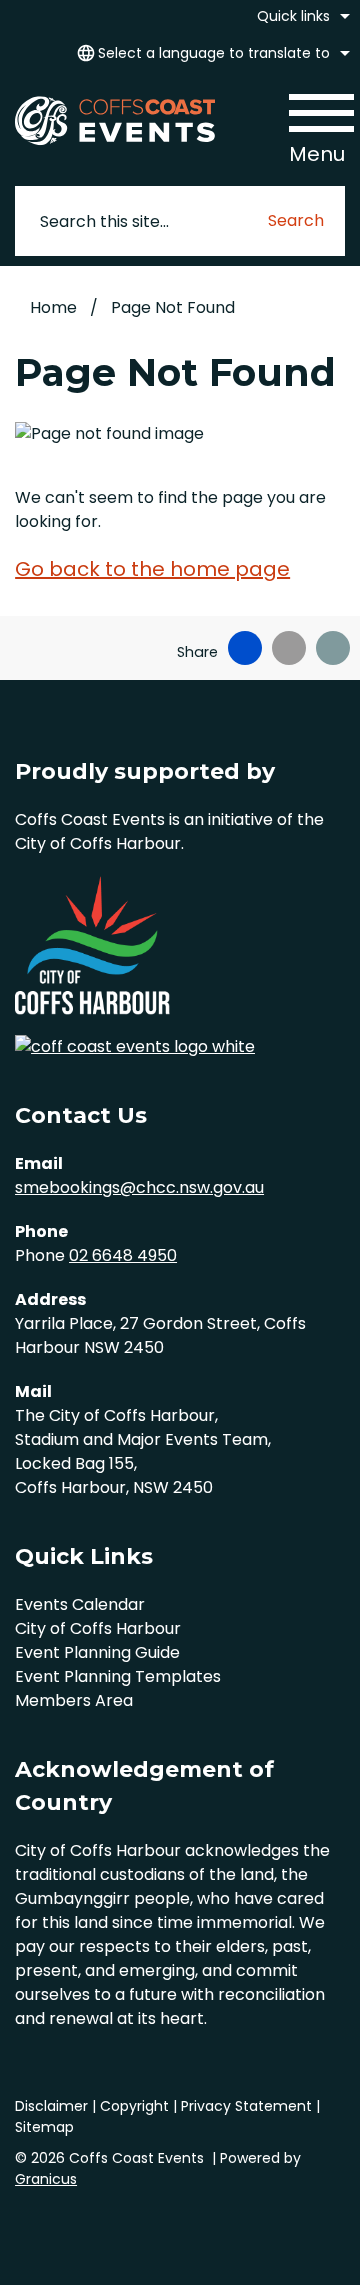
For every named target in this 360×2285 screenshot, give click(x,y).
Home (53, 307)
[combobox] (210, 53)
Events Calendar (80, 1604)
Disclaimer (51, 2106)
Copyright (134, 2106)
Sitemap (44, 2127)
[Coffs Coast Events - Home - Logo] (115, 120)
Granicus (46, 2179)
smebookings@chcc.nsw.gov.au (139, 1187)
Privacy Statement (246, 2106)
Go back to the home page (152, 569)
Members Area (74, 1700)
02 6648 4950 (123, 1255)
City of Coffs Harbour (98, 1628)
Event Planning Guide (97, 1652)
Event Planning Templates (118, 1676)
